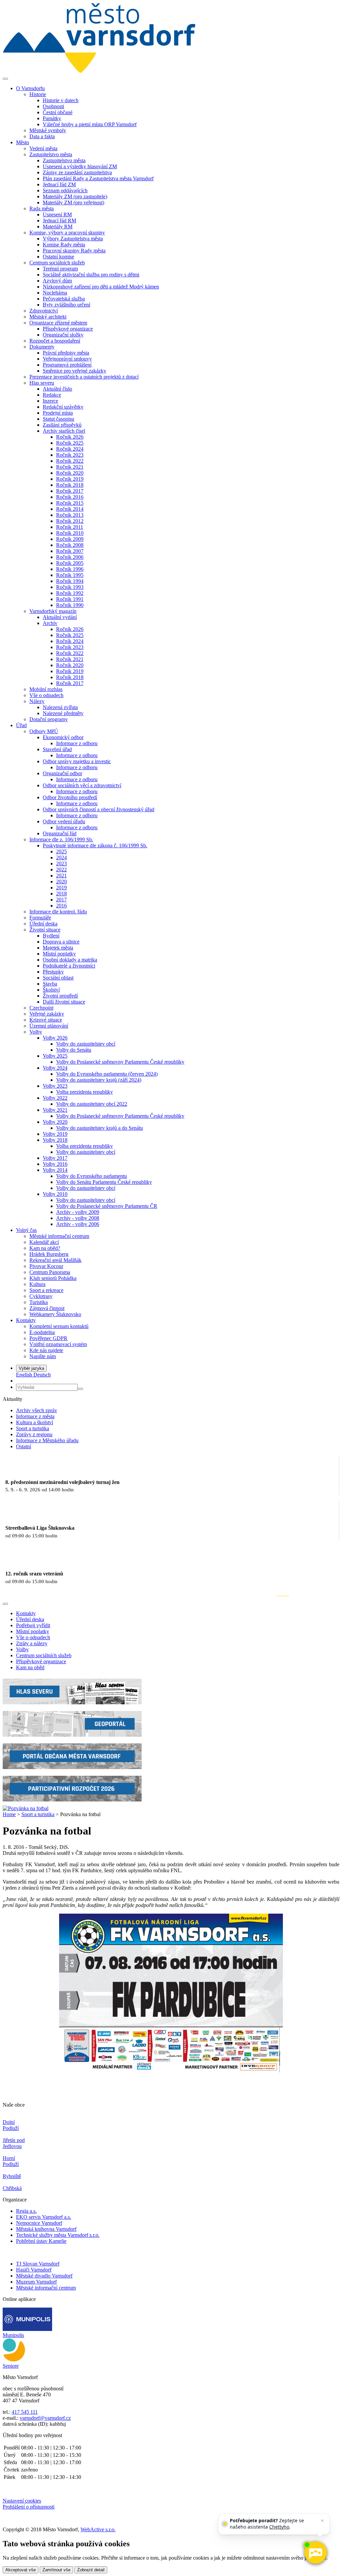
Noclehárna (55, 293)
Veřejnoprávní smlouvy (67, 359)
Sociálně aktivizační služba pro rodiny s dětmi (91, 275)
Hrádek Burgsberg (49, 1254)
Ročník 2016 (70, 497)
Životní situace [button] (45, 930)
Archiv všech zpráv (37, 1410)
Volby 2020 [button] (55, 1122)
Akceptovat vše (21, 2570)
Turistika (39, 1302)
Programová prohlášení (67, 365)
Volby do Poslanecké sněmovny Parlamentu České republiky (120, 1062)
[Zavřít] (322, 2521)
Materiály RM (58, 227)
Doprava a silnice (61, 942)
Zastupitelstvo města (64, 160)
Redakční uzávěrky (63, 407)
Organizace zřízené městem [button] (58, 323)
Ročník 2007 (70, 551)
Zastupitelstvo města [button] (51, 154)
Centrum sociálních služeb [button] (57, 263)
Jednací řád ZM (59, 184)
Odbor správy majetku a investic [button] (77, 761)
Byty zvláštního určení (66, 305)
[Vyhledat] (80, 1389)
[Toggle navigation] (5, 79)
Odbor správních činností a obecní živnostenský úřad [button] (99, 809)
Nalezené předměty (63, 713)
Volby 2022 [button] (55, 1098)
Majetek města (58, 948)
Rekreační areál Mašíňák (55, 1260)
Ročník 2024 (70, 449)
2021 (61, 876)
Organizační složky (63, 335)
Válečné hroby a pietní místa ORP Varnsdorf (90, 124)
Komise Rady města (64, 245)
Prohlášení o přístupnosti (29, 2507)
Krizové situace (46, 1020)
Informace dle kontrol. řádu (58, 912)
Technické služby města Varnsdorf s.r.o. (58, 2235)
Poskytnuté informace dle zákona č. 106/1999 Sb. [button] (95, 845)
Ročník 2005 (70, 563)
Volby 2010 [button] (55, 1194)
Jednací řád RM (59, 221)
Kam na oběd (30, 1667)
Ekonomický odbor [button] (63, 737)
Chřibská (12, 2188)
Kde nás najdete (46, 1350)
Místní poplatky (59, 954)
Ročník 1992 (70, 593)
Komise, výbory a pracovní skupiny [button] (67, 233)
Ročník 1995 (70, 575)
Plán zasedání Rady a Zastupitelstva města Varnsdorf (98, 178)
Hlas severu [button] (42, 383)
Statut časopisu (58, 419)
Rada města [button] (42, 208)
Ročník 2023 (70, 455)
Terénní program (60, 269)
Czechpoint (41, 1008)
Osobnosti (53, 106)
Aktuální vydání (60, 617)
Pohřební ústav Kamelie (41, 2241)
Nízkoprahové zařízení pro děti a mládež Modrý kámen (101, 287)
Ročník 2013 (70, 515)
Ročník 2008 (70, 545)
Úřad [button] (21, 725)
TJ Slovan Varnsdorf (38, 2264)
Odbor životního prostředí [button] (70, 797)
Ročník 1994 (70, 581)
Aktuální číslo (57, 389)
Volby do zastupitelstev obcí (86, 1044)
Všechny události (314, 1596)
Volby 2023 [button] (55, 1086)
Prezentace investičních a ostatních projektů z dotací (84, 377)
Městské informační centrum (59, 1236)
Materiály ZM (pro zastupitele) (75, 196)
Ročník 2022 (70, 461)
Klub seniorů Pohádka (53, 1278)
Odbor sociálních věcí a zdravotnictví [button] (82, 785)
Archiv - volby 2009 (78, 1212)
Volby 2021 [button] (55, 1110)
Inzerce (50, 401)
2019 (61, 888)
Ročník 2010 (70, 533)
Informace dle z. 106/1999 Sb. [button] (61, 839)
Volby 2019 (55, 1134)
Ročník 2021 (70, 467)
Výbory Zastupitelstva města (73, 239)
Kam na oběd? (45, 1248)
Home (9, 1814)
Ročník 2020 (70, 473)
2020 (61, 882)
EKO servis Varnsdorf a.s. (44, 2217)
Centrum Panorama (50, 1272)
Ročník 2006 (70, 557)
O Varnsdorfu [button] (30, 88)
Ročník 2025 (70, 443)
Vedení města (43, 148)
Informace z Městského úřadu (47, 1440)
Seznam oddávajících (65, 190)
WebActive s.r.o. (98, 2529)
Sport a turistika (33, 1428)
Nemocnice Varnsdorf (39, 2223)
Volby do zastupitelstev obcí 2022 (92, 1104)
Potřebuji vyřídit (33, 1625)
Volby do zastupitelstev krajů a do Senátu (100, 1128)
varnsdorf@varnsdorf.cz (45, 2418)
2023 (61, 864)
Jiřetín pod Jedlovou (14, 2143)
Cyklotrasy (41, 1296)
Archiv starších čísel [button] (64, 431)
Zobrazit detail (91, 2570)
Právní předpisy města (66, 353)
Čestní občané (58, 112)
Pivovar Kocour (46, 1266)
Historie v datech (61, 100)
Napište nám (43, 1356)
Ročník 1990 (70, 605)
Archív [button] (50, 623)
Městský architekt (48, 317)
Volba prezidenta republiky (84, 1092)
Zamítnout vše (56, 2570)
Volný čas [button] (26, 1230)
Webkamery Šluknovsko (55, 1314)
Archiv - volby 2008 (78, 1218)
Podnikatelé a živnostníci (69, 966)
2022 (61, 870)
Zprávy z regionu (34, 1434)
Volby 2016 (55, 1164)
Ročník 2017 (70, 491)
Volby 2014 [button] (55, 1170)
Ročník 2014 (70, 509)
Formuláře (40, 918)
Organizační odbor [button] (62, 773)
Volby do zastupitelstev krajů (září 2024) (99, 1080)
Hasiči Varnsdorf (34, 2270)
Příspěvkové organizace (68, 329)
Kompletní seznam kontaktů (59, 1326)
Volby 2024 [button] (55, 1068)
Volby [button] (36, 1032)
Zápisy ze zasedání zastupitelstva (77, 172)
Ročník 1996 (70, 569)
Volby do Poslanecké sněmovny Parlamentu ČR (107, 1206)
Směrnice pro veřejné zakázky (74, 371)
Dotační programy (49, 719)
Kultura (37, 1284)
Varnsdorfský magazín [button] (53, 611)
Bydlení (51, 936)
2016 (61, 906)
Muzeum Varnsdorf (36, 2282)
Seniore (11, 2366)
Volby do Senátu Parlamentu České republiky (104, 1182)
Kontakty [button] (26, 1320)
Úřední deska (43, 924)
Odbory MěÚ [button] (44, 731)
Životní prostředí (60, 996)
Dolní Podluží (11, 2125)
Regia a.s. (26, 2211)
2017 (61, 900)
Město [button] (23, 142)
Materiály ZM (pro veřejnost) (73, 202)
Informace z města (35, 1416)
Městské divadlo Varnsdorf (44, 2276)
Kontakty (26, 1613)
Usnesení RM (57, 214)
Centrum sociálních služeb (44, 1655)
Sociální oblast (58, 978)
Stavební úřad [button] (57, 749)
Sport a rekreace (46, 1290)
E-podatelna (42, 1332)
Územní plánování (49, 1026)
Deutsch (42, 1375)
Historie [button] (38, 94)
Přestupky (53, 972)
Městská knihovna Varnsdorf (46, 2229)
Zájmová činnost (47, 1308)
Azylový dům (57, 281)
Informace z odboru (77, 743)
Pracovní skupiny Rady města (74, 251)
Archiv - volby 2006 (78, 1224)
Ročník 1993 (70, 587)
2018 (61, 894)
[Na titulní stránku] (99, 71)
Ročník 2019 (70, 479)
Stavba (50, 984)
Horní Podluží (11, 2161)
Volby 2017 (55, 1158)
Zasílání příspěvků (62, 425)
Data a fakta (42, 136)
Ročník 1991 (70, 599)
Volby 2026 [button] (55, 1038)
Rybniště (12, 2176)
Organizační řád (60, 833)
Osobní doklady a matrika (70, 960)
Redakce (52, 395)
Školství (51, 990)
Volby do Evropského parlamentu (92, 1176)
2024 (61, 857)
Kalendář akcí (44, 1242)
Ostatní (24, 1446)
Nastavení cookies (22, 2501)
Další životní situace (64, 1002)
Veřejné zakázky (47, 1014)
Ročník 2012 (70, 521)
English (25, 1375)
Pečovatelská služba (64, 299)
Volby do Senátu (74, 1050)
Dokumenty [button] (42, 347)
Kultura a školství (35, 1422)
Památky (52, 118)
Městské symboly (48, 130)
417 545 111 (25, 2412)
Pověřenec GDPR (48, 1338)
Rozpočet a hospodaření (55, 341)
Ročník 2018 (70, 485)
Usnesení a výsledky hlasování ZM (80, 166)
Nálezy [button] (37, 701)
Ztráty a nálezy (32, 1643)
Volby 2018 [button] (55, 1140)
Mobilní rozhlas (46, 689)
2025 (61, 851)
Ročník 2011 (70, 527)
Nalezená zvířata (60, 707)
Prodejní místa (58, 413)
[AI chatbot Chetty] (315, 2553)
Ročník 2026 (70, 437)
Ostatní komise (58, 257)
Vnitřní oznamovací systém (58, 1344)
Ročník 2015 (70, 503)
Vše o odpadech (46, 695)
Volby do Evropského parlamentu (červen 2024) (107, 1074)
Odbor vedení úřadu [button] (64, 821)
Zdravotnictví (44, 311)
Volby (22, 1649)
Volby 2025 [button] (55, 1056)
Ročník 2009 (70, 539)
